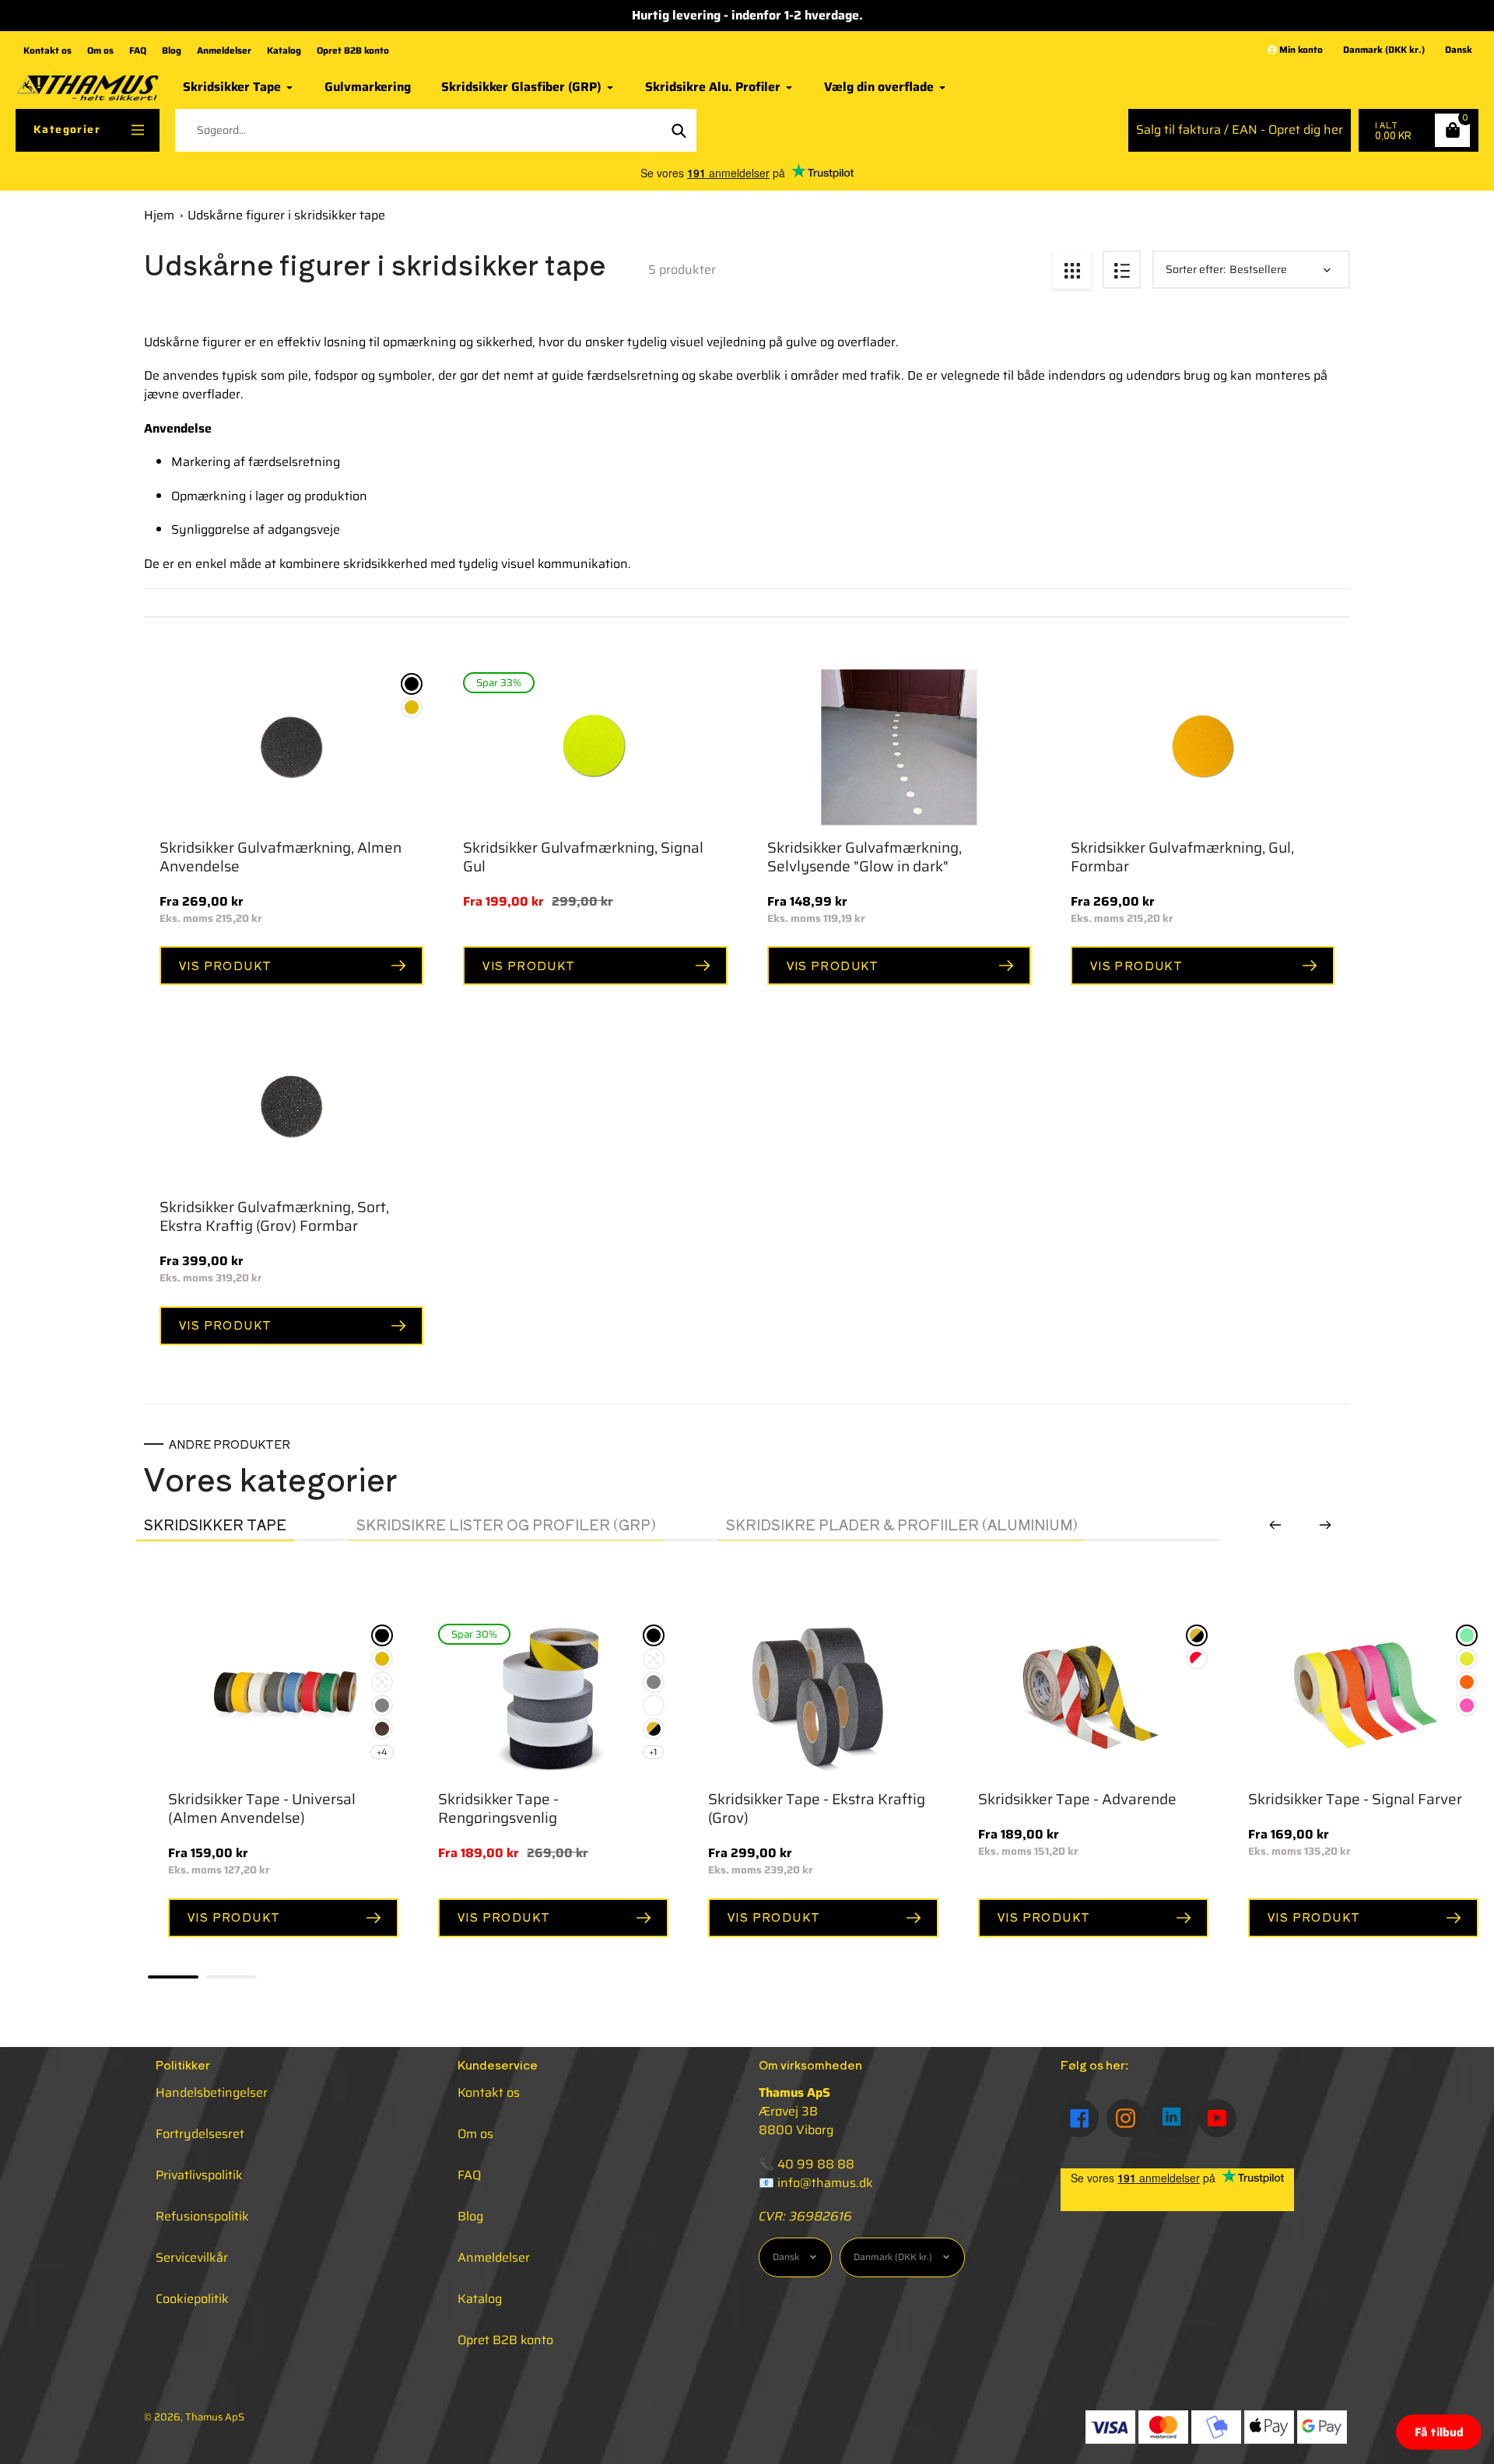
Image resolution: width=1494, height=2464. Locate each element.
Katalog (284, 50)
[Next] (1325, 1525)
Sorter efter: (1196, 270)
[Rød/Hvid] (1197, 1659)
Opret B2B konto (353, 50)
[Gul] (412, 707)
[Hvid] (654, 1705)
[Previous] (1275, 1525)
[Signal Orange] (1467, 1682)
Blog (172, 50)
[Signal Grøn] (1467, 1635)
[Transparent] (382, 1682)
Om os (100, 50)
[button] (1438, 2432)
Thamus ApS (215, 2417)
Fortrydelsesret (200, 2134)
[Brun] (382, 1729)
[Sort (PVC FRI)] (382, 1635)
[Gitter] (1072, 270)
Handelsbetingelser (212, 2092)
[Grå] (382, 1705)
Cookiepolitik (192, 2299)
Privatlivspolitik (199, 2175)
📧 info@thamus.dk (816, 2183)
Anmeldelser (224, 50)
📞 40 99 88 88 (807, 2164)
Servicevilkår (192, 2257)
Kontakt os (47, 50)
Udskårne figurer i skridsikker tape (286, 215)
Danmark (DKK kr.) (1384, 50)
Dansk (1459, 50)
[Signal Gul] (1467, 1659)
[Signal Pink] (1467, 1705)
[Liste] (1122, 270)
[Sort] (412, 684)
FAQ (138, 50)
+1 (653, 1752)
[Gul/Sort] (654, 1729)
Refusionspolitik (202, 2216)
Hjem (159, 215)
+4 (382, 1752)
